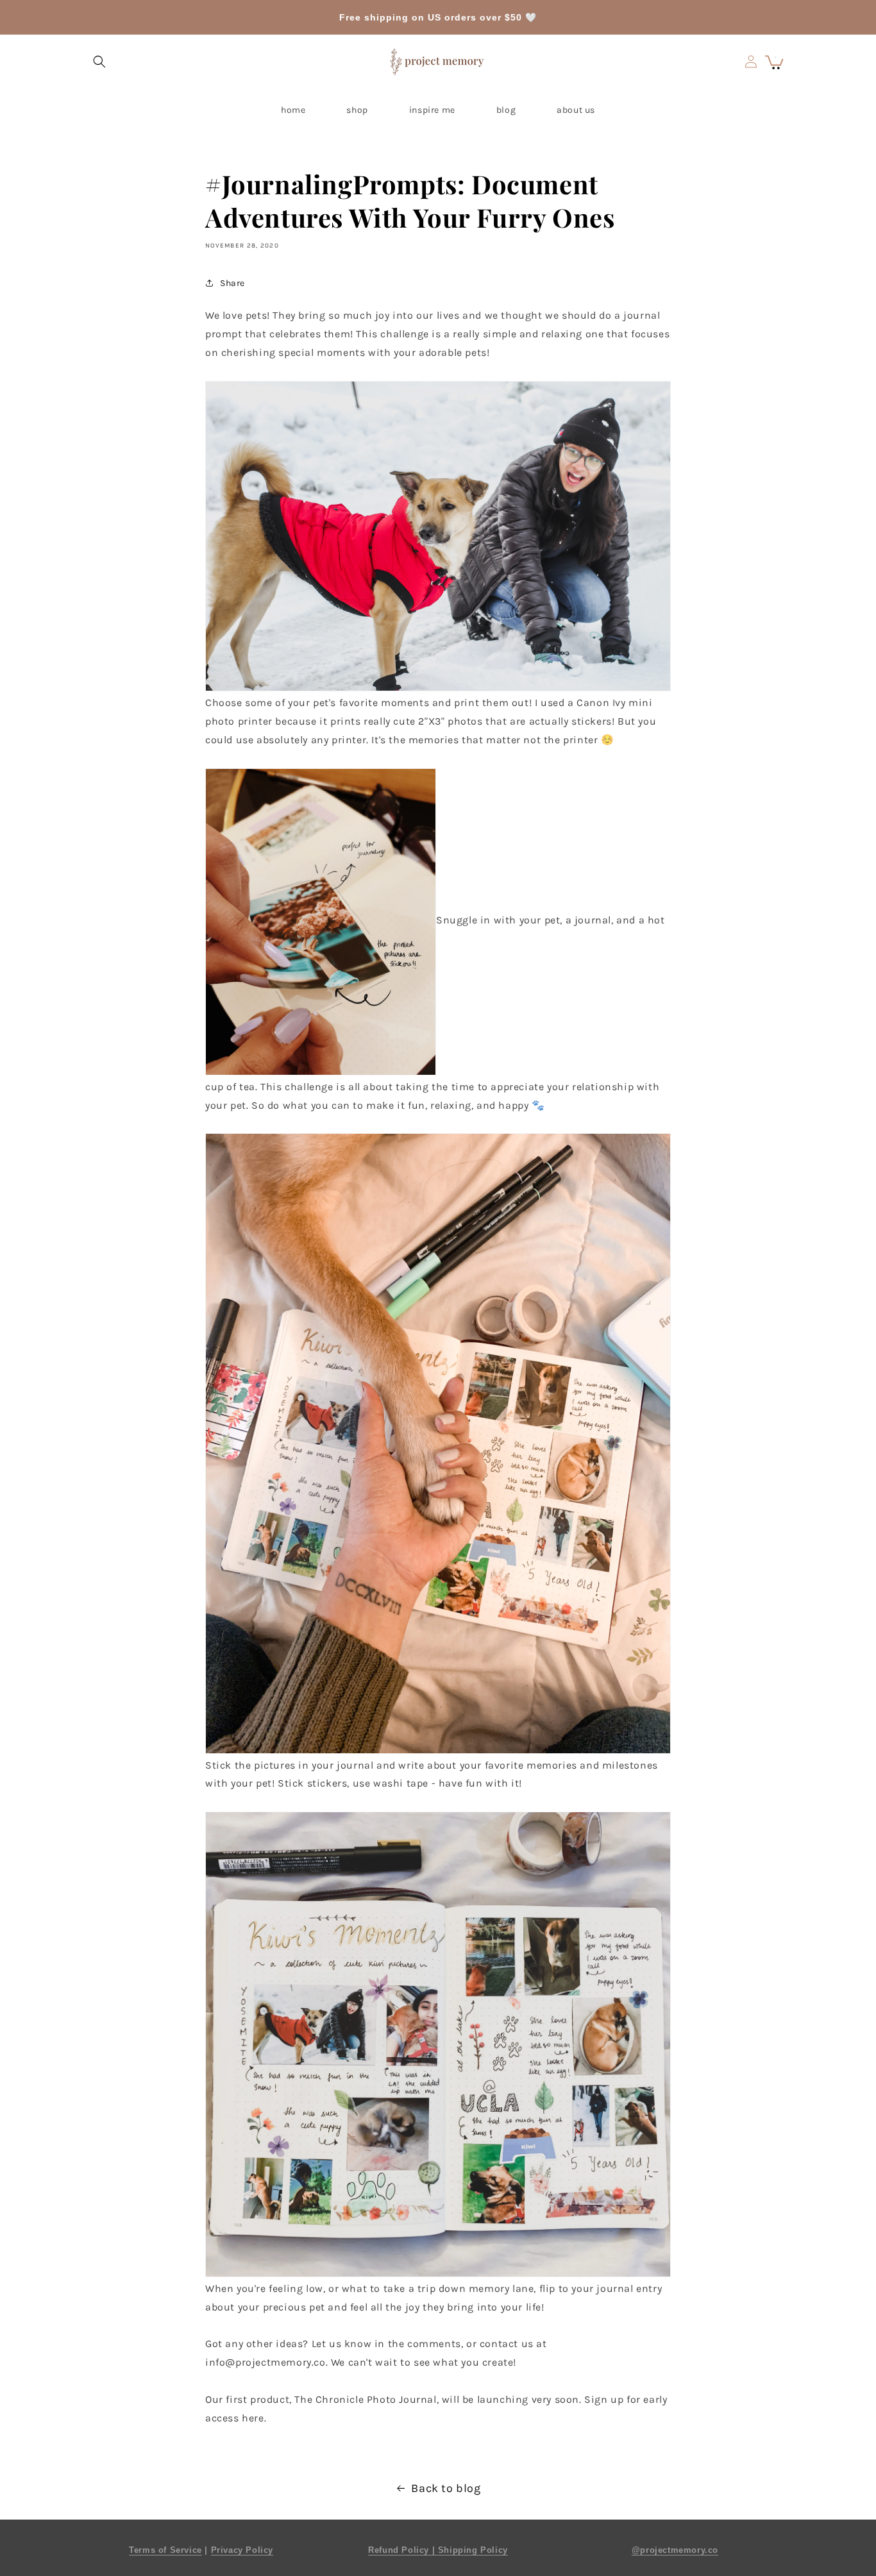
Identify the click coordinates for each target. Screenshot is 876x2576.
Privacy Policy (242, 2550)
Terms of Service (165, 2550)
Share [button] (232, 283)
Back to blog (446, 2488)
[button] (99, 62)
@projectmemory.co (675, 2550)
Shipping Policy (473, 2550)
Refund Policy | (403, 2550)
